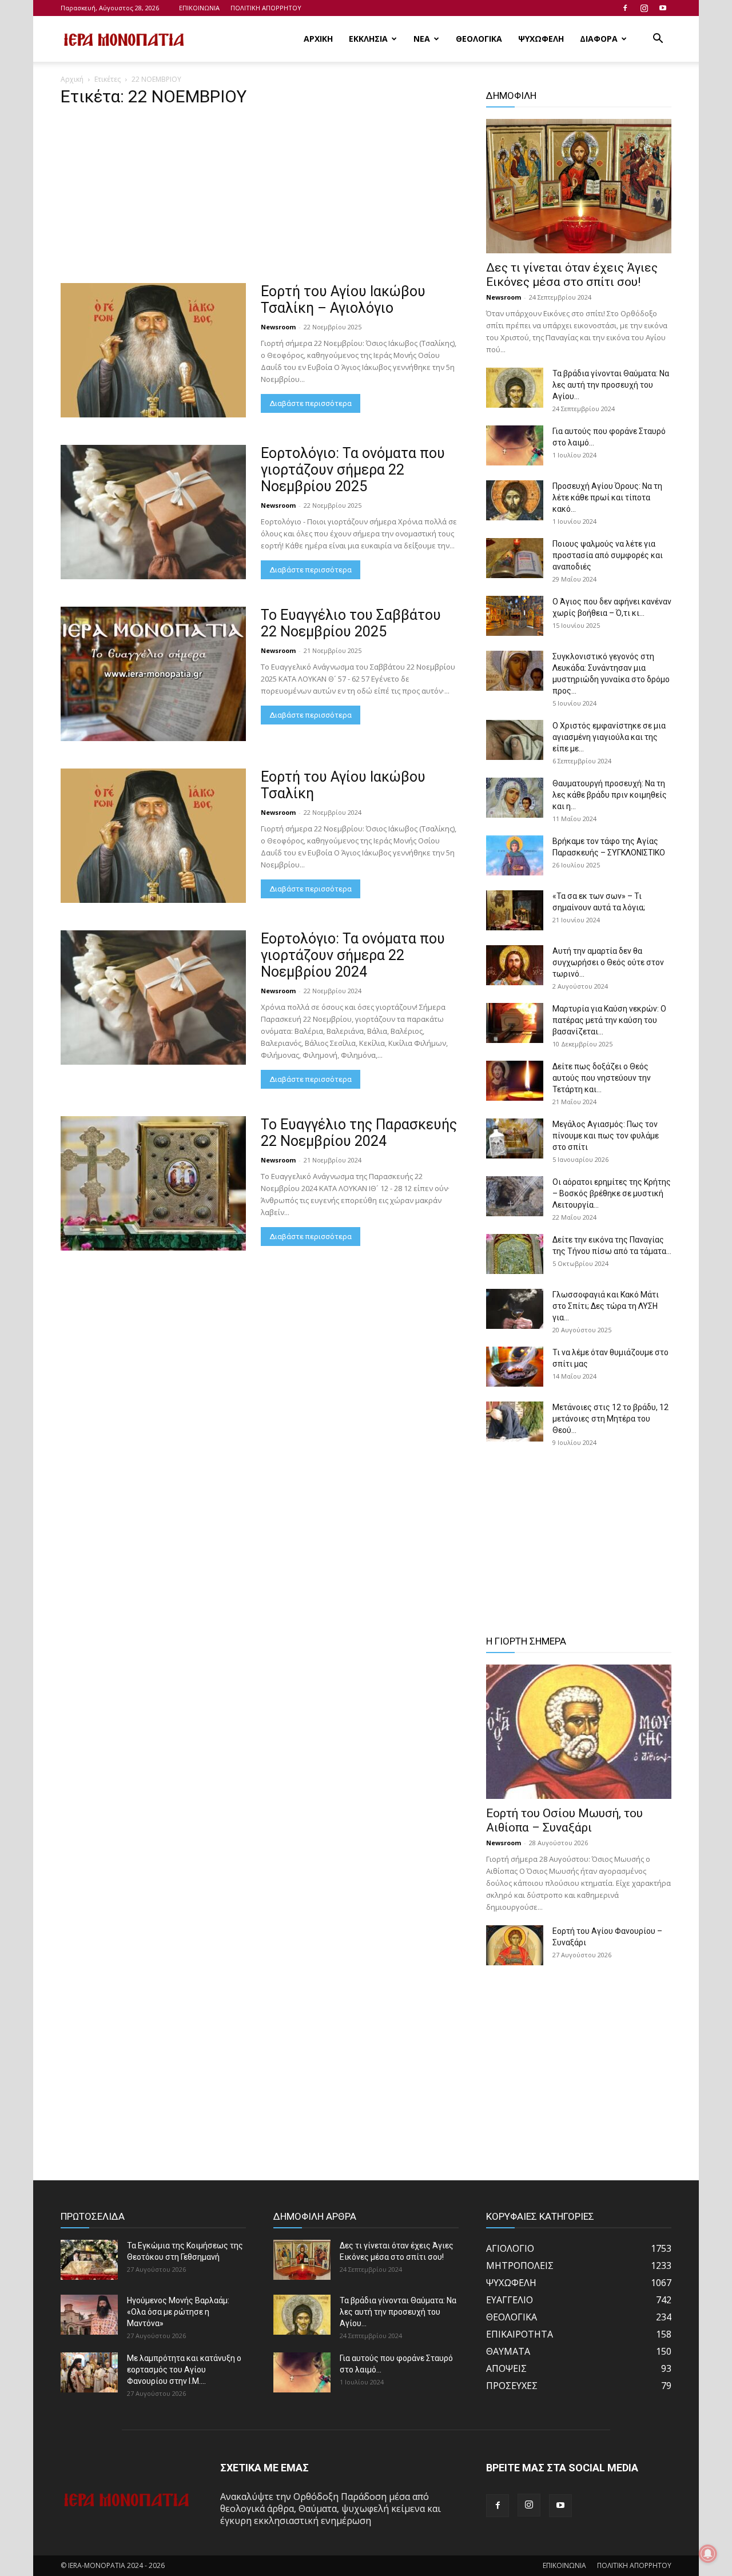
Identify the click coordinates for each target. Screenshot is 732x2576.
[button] (658, 39)
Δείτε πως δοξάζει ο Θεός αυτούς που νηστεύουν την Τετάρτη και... (602, 1078)
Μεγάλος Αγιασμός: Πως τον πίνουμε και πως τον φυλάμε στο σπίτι (606, 1136)
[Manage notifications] (708, 2554)
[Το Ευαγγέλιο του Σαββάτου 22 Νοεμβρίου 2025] (153, 674)
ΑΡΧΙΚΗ (318, 39)
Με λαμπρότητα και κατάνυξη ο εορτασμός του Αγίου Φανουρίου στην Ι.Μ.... (184, 2370)
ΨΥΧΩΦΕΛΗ (541, 39)
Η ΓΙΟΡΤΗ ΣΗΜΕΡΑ (526, 1641)
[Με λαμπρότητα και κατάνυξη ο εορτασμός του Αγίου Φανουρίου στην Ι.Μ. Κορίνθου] (89, 2372)
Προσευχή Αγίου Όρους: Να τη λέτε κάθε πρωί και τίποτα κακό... (607, 497)
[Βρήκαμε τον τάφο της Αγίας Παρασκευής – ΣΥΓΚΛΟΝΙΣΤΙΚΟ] (515, 855)
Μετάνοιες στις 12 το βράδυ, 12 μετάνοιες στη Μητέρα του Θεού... (610, 1419)
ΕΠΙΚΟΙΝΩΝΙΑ (199, 8)
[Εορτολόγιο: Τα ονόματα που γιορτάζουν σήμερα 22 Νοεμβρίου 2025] (153, 512)
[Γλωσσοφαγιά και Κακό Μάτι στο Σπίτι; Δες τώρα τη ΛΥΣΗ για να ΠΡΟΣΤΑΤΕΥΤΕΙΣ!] (515, 1309)
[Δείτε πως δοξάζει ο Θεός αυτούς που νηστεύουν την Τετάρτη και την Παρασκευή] (515, 1081)
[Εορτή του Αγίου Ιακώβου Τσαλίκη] (153, 836)
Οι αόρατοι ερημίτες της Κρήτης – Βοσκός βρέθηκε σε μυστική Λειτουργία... (612, 1193)
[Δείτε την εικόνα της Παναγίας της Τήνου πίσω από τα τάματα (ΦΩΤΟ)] (515, 1254)
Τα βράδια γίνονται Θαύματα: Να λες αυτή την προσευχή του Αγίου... (611, 385)
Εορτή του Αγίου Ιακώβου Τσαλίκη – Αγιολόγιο (343, 300)
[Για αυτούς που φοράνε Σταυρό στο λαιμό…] (515, 445)
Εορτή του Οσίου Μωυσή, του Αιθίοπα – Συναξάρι (564, 1820)
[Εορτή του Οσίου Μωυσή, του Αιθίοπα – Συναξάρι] (579, 1732)
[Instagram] (644, 8)
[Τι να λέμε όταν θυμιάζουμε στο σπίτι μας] (515, 1367)
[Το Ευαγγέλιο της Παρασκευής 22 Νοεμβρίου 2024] (153, 1183)
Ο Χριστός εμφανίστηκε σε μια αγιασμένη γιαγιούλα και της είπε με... (609, 737)
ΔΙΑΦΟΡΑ (599, 39)
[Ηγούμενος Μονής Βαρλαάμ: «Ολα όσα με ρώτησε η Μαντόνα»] (89, 2315)
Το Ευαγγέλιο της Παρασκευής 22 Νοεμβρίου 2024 (359, 1133)
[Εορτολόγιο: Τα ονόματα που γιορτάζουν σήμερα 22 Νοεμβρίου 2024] (153, 998)
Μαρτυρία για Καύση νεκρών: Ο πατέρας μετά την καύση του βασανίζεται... (609, 1020)
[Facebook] (625, 8)
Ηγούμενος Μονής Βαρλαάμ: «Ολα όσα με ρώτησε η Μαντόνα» (178, 2312)
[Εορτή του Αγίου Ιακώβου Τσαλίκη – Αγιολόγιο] (153, 350)
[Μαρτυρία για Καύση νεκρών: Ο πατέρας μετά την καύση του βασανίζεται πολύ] (515, 1023)
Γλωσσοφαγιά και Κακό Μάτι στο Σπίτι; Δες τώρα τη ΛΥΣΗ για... (606, 1306)
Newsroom (278, 327)
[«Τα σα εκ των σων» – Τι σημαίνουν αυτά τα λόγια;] (515, 910)
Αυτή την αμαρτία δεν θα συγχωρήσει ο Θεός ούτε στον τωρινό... (608, 962)
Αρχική (72, 79)
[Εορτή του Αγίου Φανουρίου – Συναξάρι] (515, 1945)
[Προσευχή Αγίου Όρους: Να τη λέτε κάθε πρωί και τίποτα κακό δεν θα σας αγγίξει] (515, 500)
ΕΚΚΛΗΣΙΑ (368, 39)
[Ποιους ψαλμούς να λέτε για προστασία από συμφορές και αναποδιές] (515, 558)
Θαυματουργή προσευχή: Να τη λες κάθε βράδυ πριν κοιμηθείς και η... (610, 795)
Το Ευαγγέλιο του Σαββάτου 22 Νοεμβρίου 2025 (351, 623)
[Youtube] (663, 8)
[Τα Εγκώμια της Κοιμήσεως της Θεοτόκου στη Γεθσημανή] (89, 2260)
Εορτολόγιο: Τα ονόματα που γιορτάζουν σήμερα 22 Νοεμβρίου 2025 (353, 470)
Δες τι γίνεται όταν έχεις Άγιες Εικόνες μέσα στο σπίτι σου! (572, 275)
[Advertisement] (260, 198)
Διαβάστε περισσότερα (311, 403)
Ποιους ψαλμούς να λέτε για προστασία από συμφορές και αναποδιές (608, 555)
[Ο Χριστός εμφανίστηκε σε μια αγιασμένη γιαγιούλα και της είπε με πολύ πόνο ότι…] (515, 740)
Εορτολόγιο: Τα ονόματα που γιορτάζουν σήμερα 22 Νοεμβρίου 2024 (353, 955)
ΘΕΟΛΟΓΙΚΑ (479, 39)
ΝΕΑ (422, 39)
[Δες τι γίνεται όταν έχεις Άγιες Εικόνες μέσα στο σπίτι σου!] (579, 186)
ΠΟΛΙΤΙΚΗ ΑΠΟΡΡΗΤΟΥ (266, 8)
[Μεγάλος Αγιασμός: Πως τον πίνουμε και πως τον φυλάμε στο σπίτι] (515, 1138)
